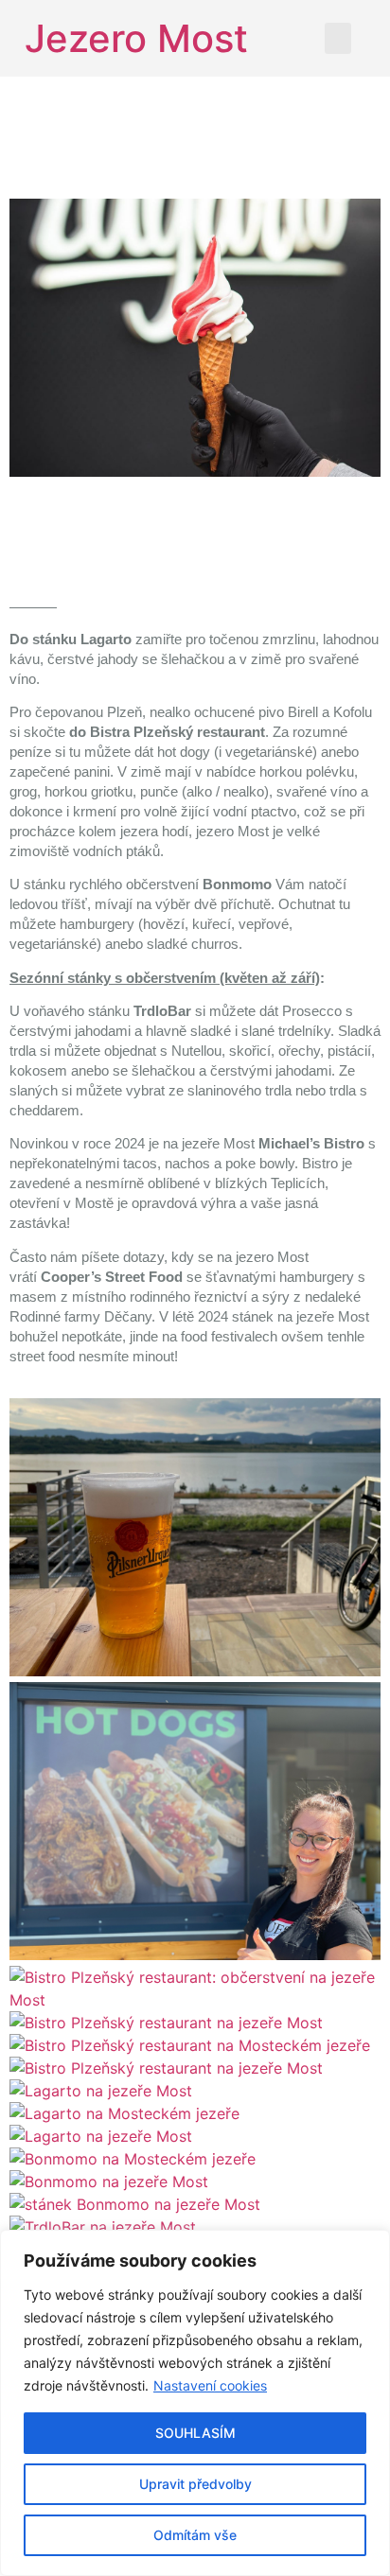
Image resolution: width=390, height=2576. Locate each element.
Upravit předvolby (195, 2484)
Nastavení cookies (210, 2385)
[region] (195, 2403)
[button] (338, 38)
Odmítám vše (195, 2535)
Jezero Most (136, 38)
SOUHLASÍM (195, 2433)
